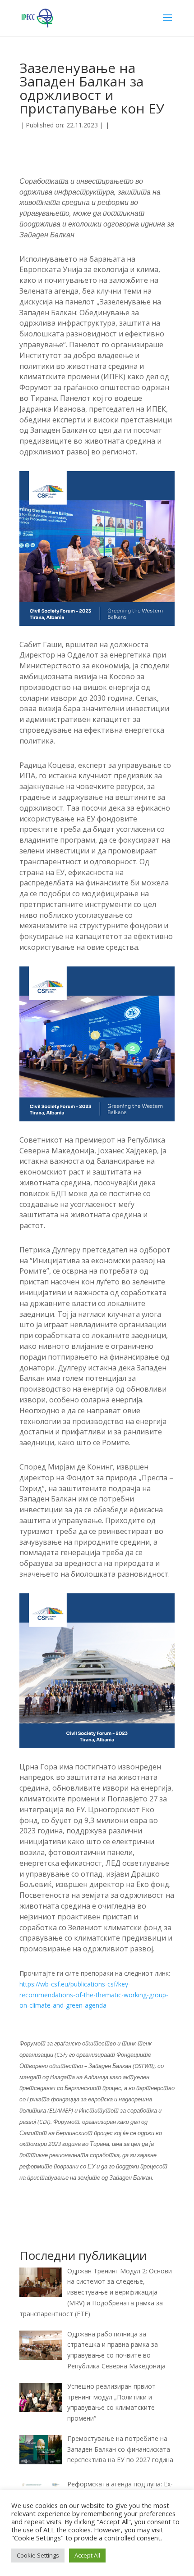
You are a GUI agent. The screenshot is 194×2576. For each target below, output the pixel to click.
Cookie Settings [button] (38, 2555)
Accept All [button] (87, 2555)
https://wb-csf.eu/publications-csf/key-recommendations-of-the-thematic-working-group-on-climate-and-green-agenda (94, 1995)
